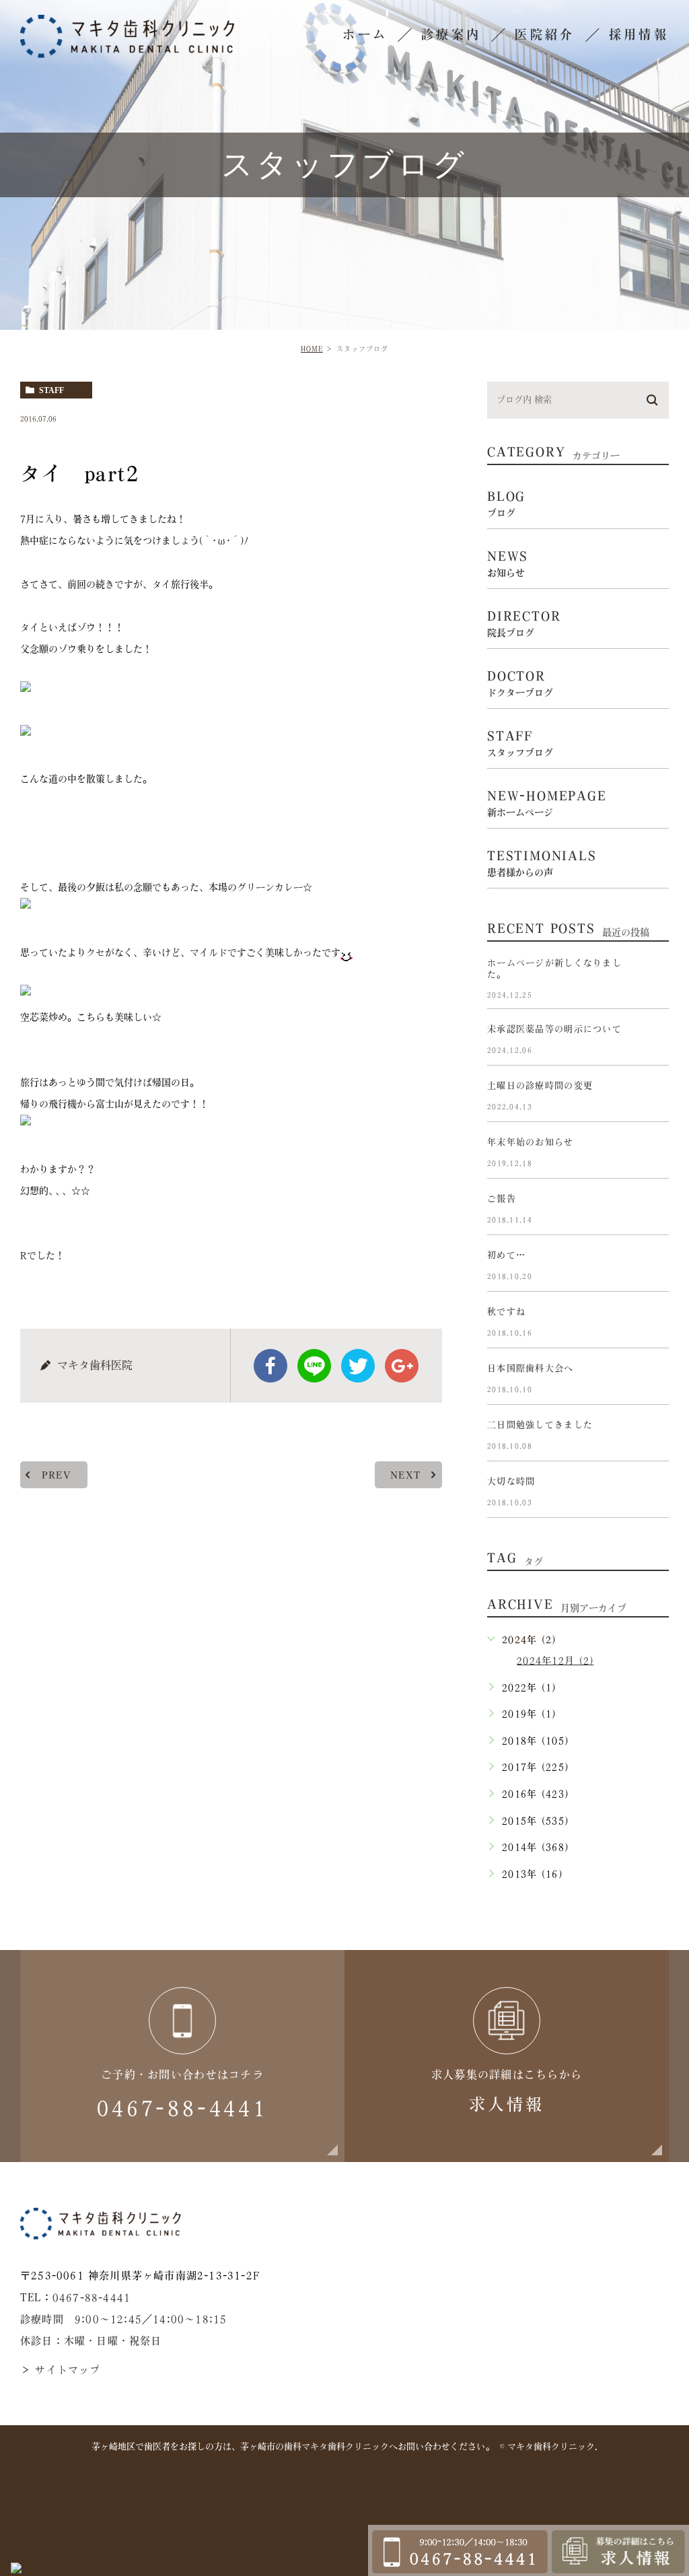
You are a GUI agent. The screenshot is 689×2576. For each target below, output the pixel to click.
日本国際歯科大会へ (531, 1369)
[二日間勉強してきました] (653, 1436)
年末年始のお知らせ (531, 1143)
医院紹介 (545, 34)
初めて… (506, 1256)
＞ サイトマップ (61, 2370)
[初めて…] (653, 1266)
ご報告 (502, 1199)
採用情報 (639, 34)
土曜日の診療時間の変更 (540, 1086)
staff (51, 390)
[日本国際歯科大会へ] (653, 1379)
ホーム (365, 34)
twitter (358, 1366)
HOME (312, 349)
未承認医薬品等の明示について (554, 1030)
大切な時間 (511, 1482)
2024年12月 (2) (555, 1661)
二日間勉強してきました (540, 1425)
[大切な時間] (653, 1492)
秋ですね (506, 1312)
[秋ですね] (653, 1323)
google (402, 1366)
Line (314, 1366)
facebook (270, 1366)
